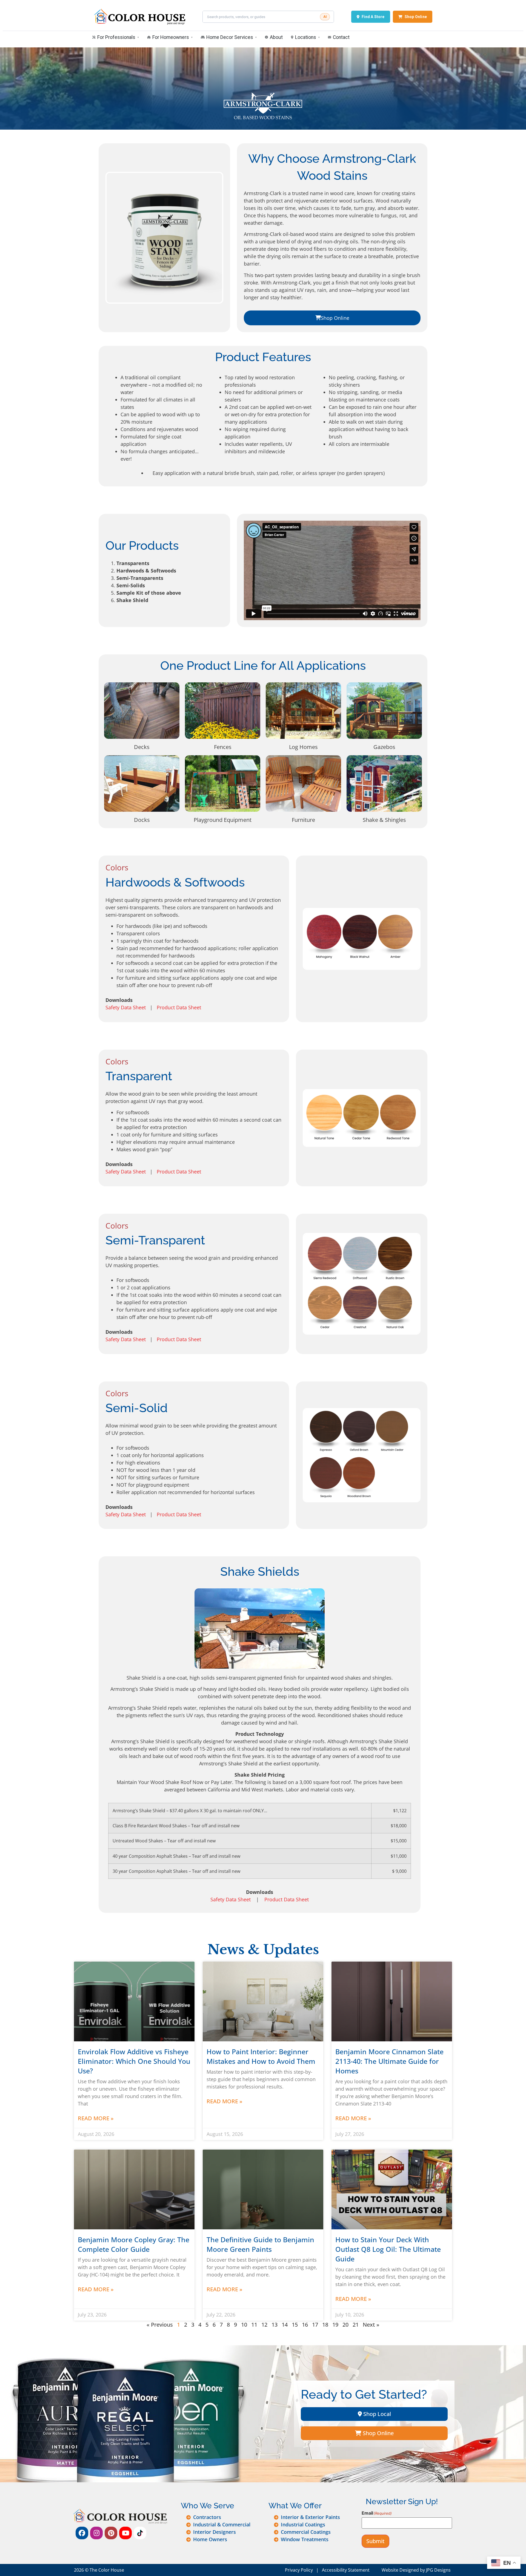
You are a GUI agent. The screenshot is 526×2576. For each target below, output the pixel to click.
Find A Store (373, 17)
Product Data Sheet (179, 1007)
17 (315, 2325)
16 (305, 2325)
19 (335, 2325)
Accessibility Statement (346, 2570)
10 (244, 2325)
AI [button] (325, 17)
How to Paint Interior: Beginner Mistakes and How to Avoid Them (261, 2056)
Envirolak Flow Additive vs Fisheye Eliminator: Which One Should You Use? (134, 2061)
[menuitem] (116, 38)
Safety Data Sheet (126, 1007)
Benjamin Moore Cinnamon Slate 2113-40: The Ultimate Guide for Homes (389, 2061)
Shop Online (416, 17)
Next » (371, 2325)
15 (295, 2325)
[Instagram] (96, 2533)
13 (275, 2325)
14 (285, 2325)
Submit (375, 2541)
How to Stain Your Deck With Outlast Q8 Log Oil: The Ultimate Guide (388, 2249)
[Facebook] (82, 2533)
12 (264, 2325)
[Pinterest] (111, 2533)
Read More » (96, 2118)
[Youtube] (125, 2533)
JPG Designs (438, 2570)
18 (325, 2325)
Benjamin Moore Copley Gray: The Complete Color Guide (134, 2244)
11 (254, 2325)
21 (356, 2325)
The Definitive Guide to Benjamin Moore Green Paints (260, 2244)
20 (345, 2325)
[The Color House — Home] (139, 17)
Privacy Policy (299, 2570)
